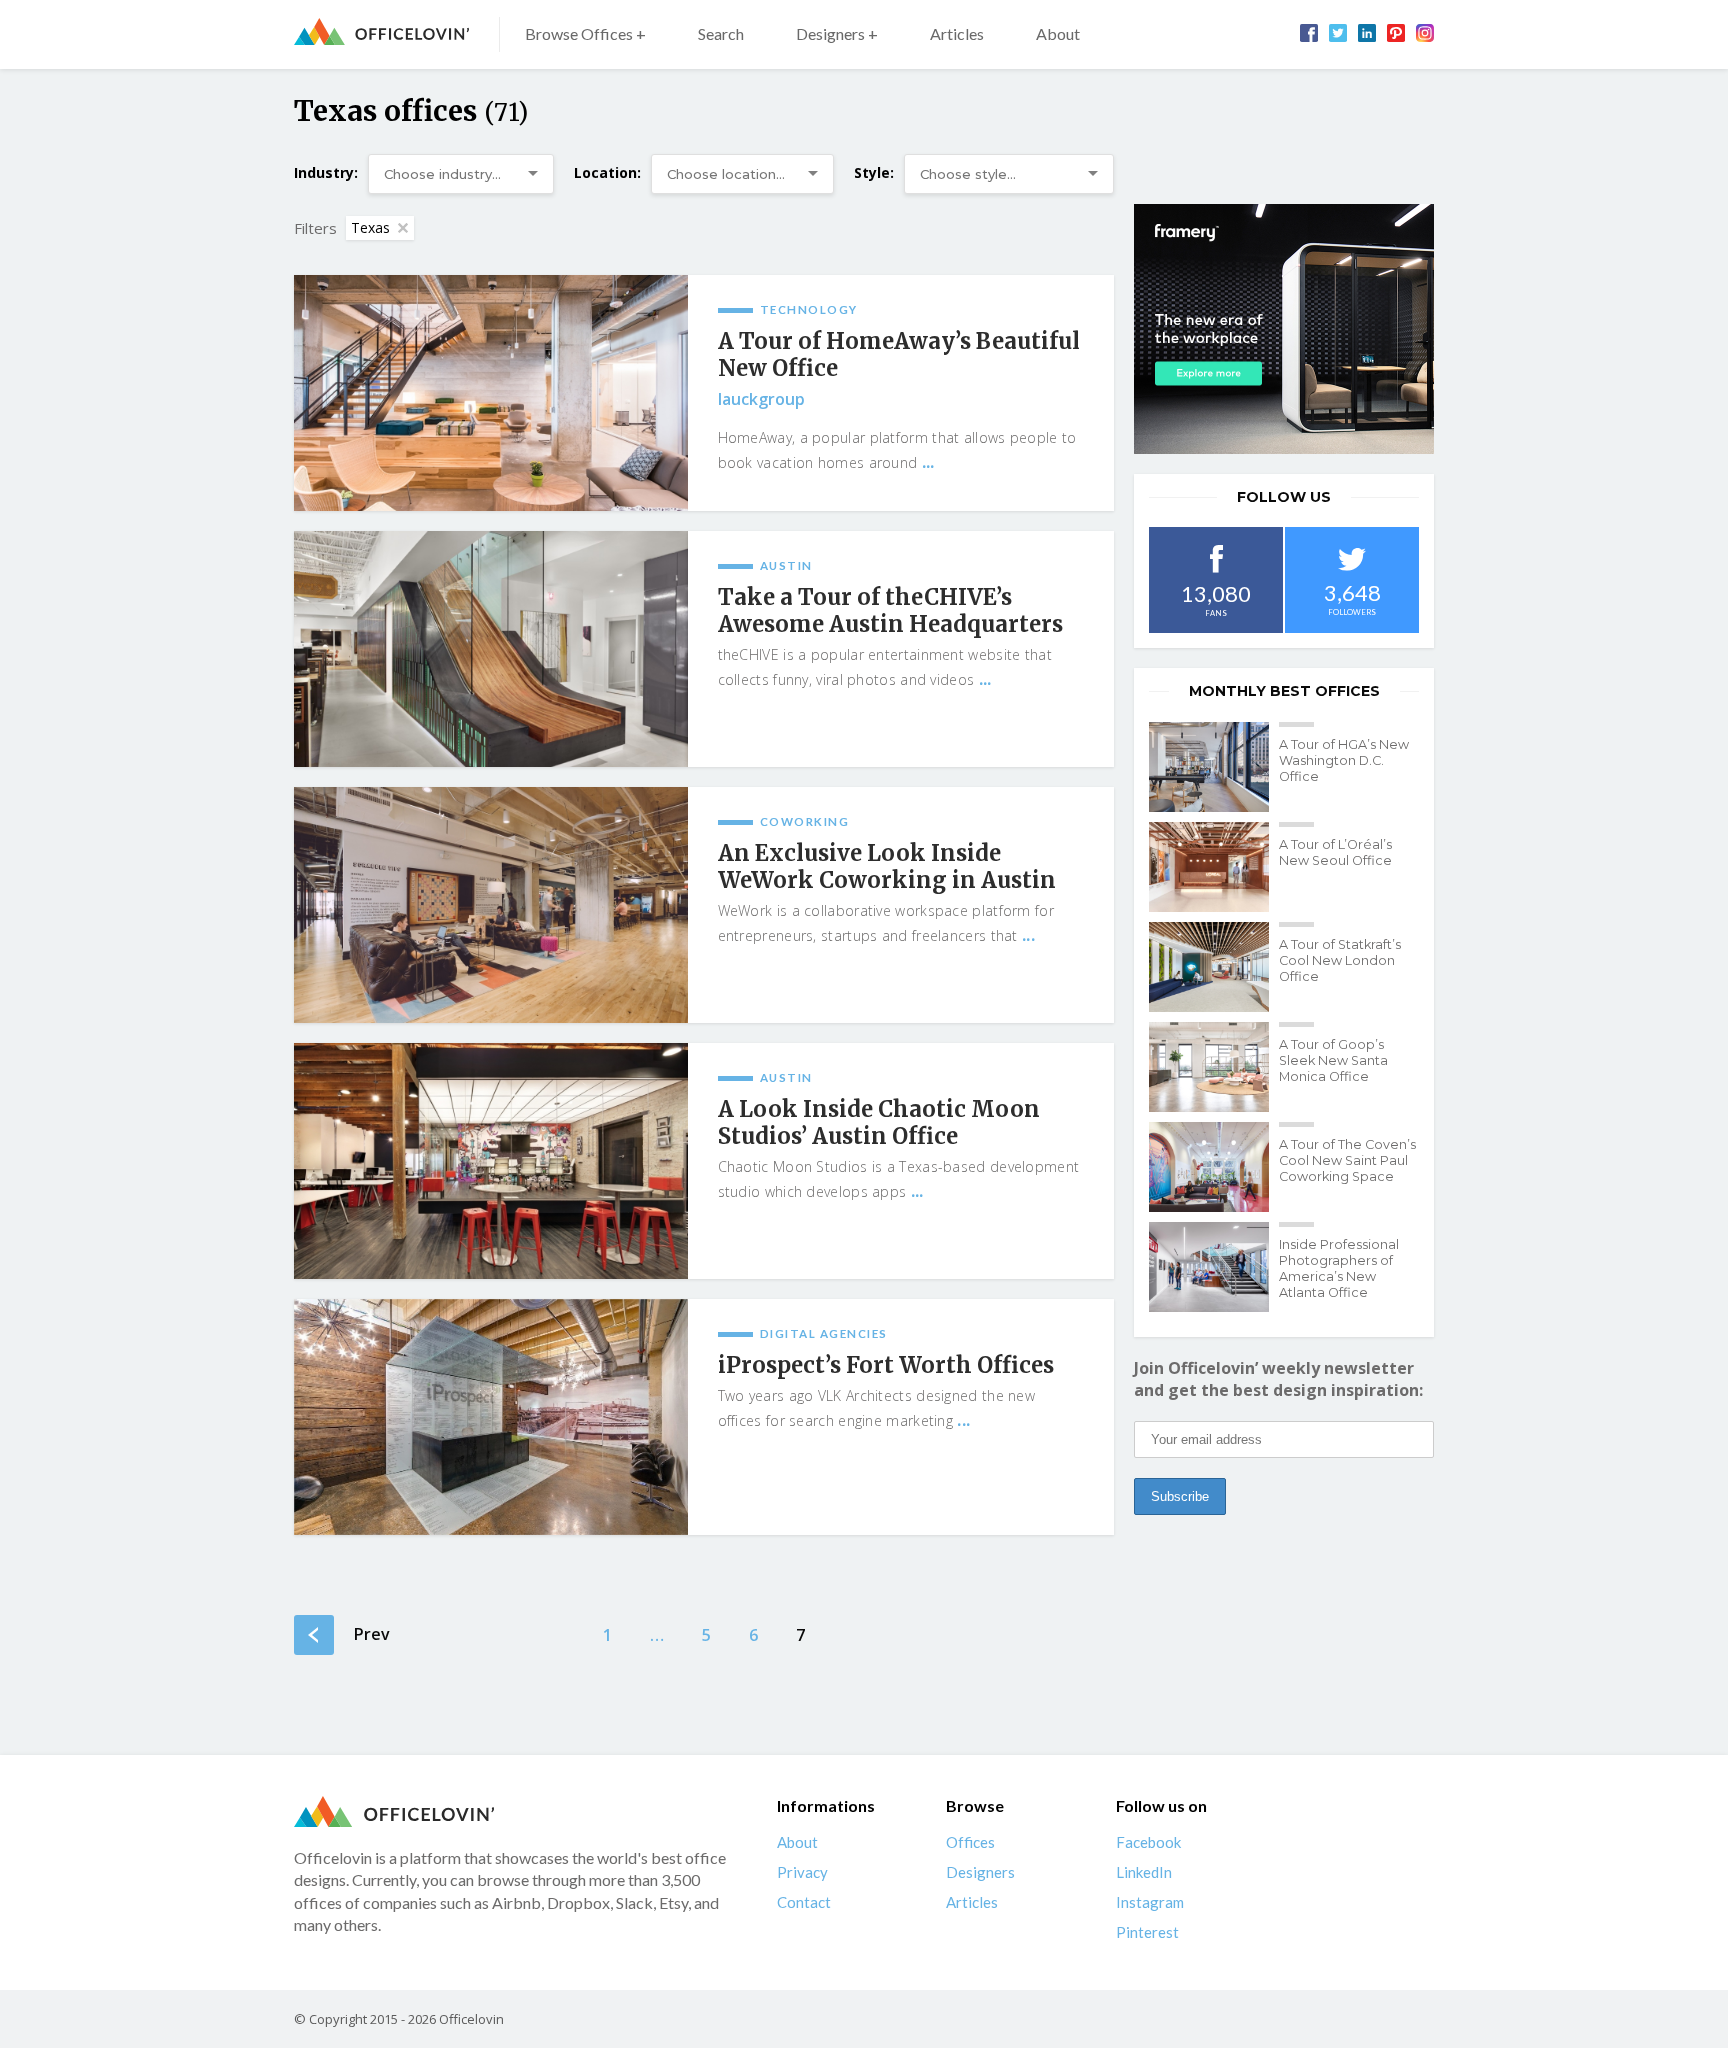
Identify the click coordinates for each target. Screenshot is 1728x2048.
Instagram (1150, 1902)
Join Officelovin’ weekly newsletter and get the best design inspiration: (1278, 1379)
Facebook (1148, 1842)
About (1058, 33)
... (928, 462)
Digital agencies (824, 1333)
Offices (970, 1842)
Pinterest (1147, 1932)
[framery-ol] (1284, 329)
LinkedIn (1144, 1872)
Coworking (805, 821)
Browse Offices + (585, 33)
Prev (372, 1634)
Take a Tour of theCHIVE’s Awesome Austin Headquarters (890, 611)
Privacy (802, 1872)
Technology (809, 309)
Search (721, 33)
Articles (957, 33)
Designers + (837, 33)
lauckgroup (761, 399)
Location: (607, 172)
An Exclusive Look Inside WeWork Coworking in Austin (887, 867)
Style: (874, 172)
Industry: (326, 172)
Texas (370, 227)
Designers (980, 1872)
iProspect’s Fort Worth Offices (886, 1365)
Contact (804, 1902)
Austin (786, 565)
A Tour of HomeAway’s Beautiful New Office (899, 355)
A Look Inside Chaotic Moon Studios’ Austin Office (879, 1123)
